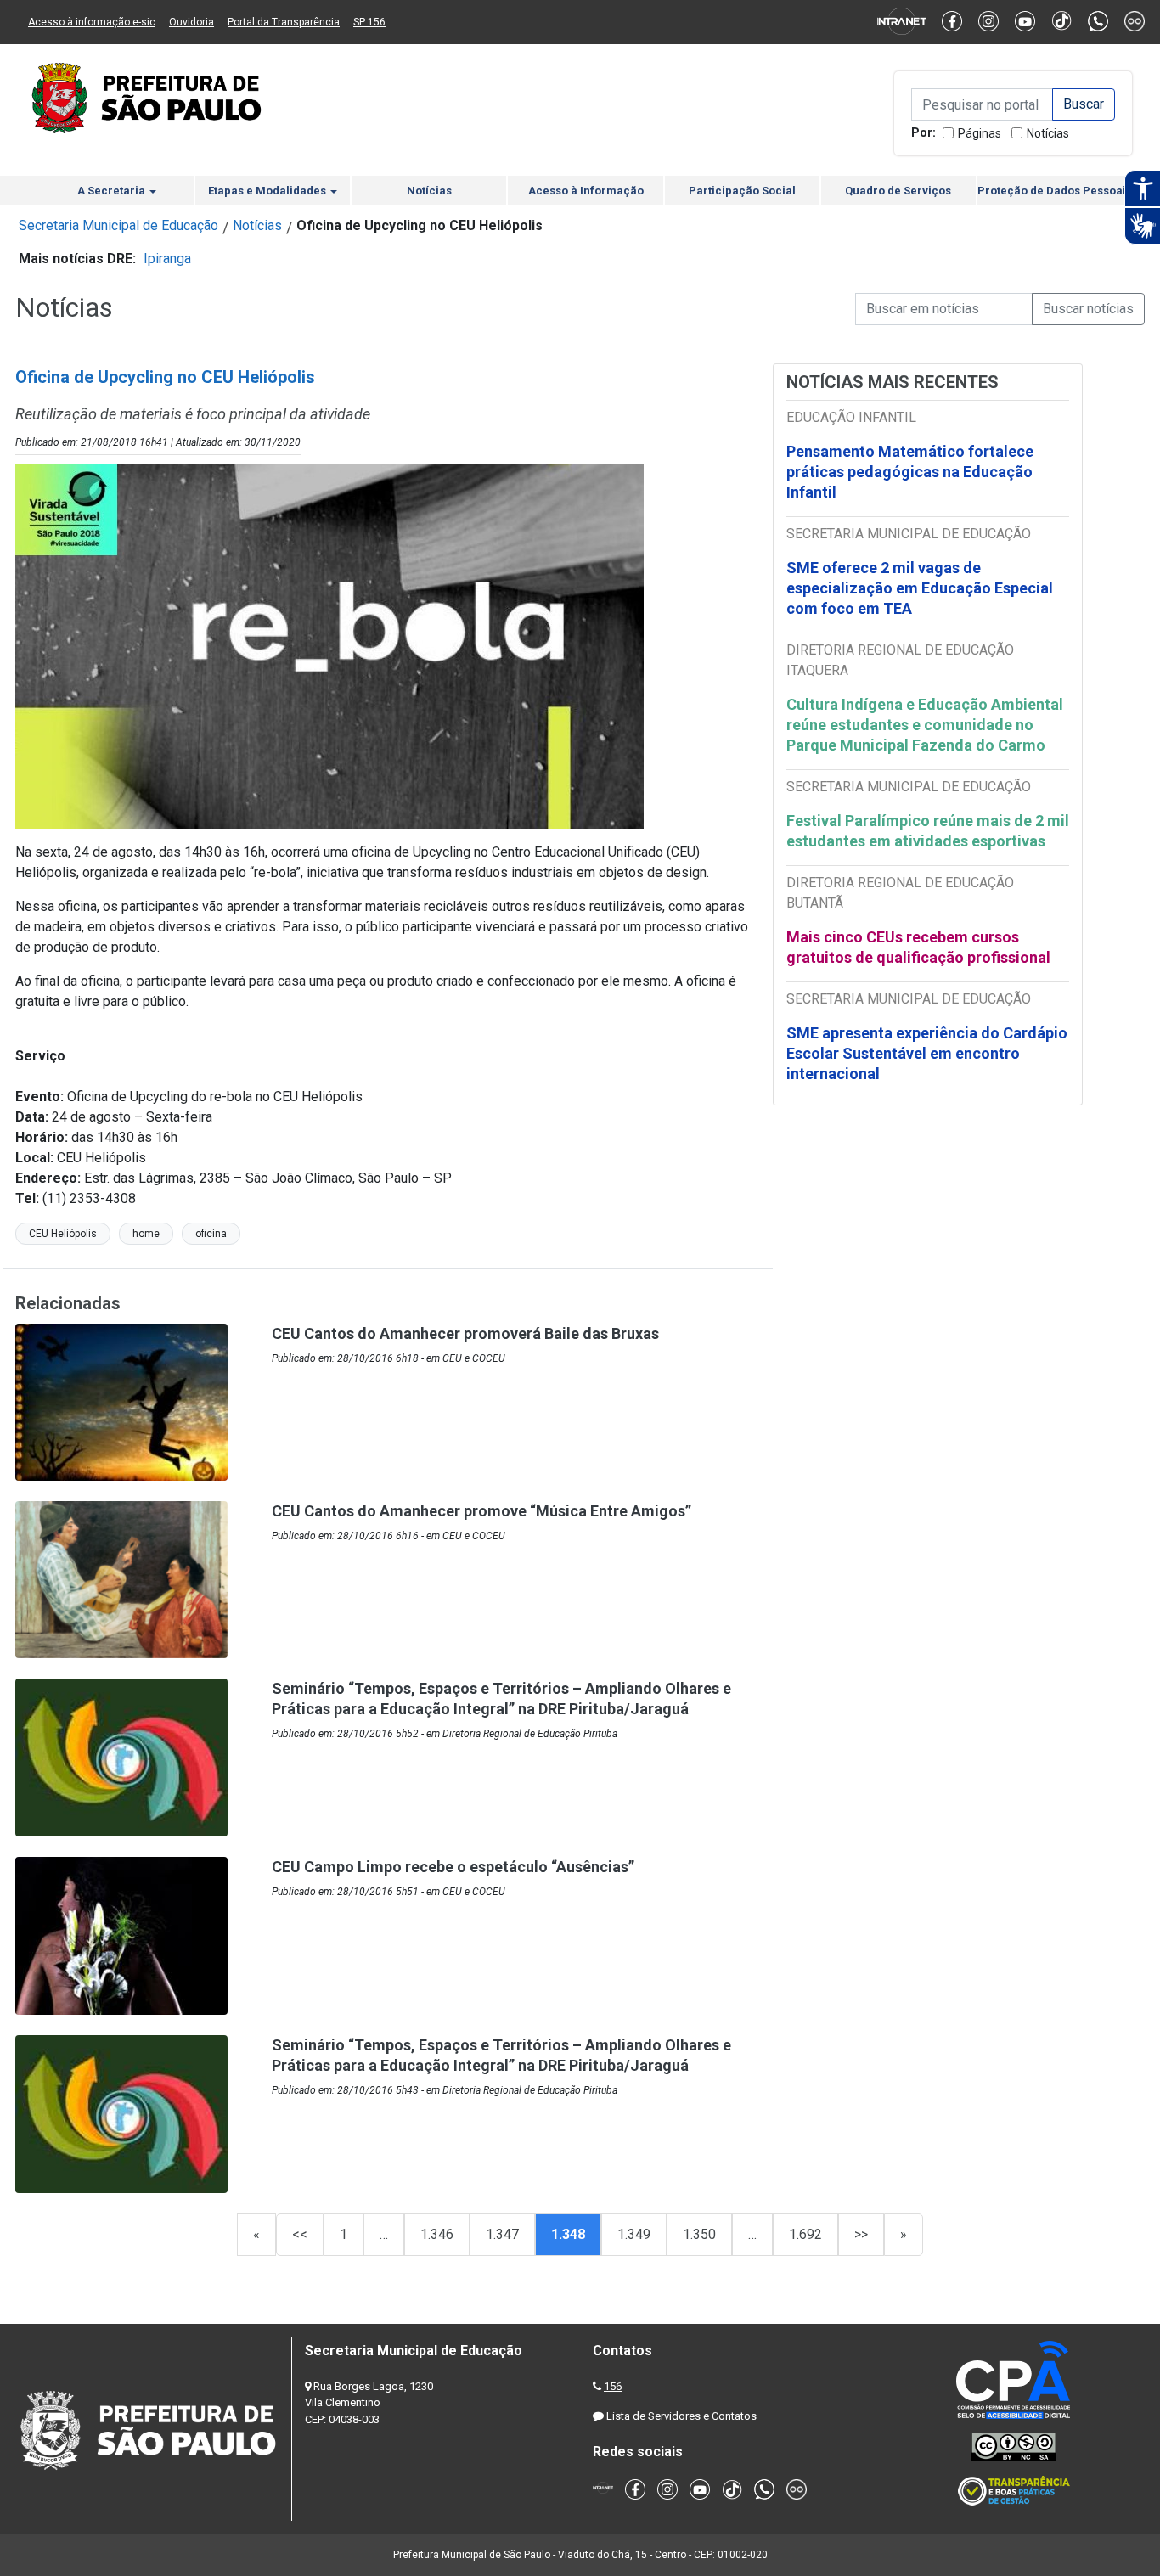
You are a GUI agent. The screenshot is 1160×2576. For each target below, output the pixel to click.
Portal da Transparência (284, 22)
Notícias (1048, 133)
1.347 (502, 2234)
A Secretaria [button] (113, 191)
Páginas (980, 133)
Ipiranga (167, 259)
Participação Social (742, 191)
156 (613, 2386)
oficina (211, 1234)
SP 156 (369, 22)
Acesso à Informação (586, 191)
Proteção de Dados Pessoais (1055, 191)
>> (861, 2234)
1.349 (634, 2234)
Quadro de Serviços (898, 191)
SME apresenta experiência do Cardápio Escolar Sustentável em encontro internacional (927, 1053)
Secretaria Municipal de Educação (118, 225)
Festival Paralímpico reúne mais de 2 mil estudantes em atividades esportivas (928, 831)
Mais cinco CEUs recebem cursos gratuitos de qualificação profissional (918, 947)
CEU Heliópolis (63, 1234)
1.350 (699, 2234)
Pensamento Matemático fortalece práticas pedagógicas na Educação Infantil (910, 472)
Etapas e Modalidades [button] (268, 191)
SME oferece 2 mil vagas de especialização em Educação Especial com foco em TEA (920, 588)
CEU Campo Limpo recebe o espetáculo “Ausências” (453, 1867)
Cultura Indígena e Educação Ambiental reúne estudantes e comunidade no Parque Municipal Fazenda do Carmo (925, 725)
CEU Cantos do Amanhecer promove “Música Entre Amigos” (481, 1511)
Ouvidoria (191, 22)
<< (300, 2234)
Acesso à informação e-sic (92, 22)
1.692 (805, 2234)
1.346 (437, 2234)
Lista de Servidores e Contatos (681, 2416)
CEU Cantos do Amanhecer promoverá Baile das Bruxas (465, 1333)
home (146, 1234)
